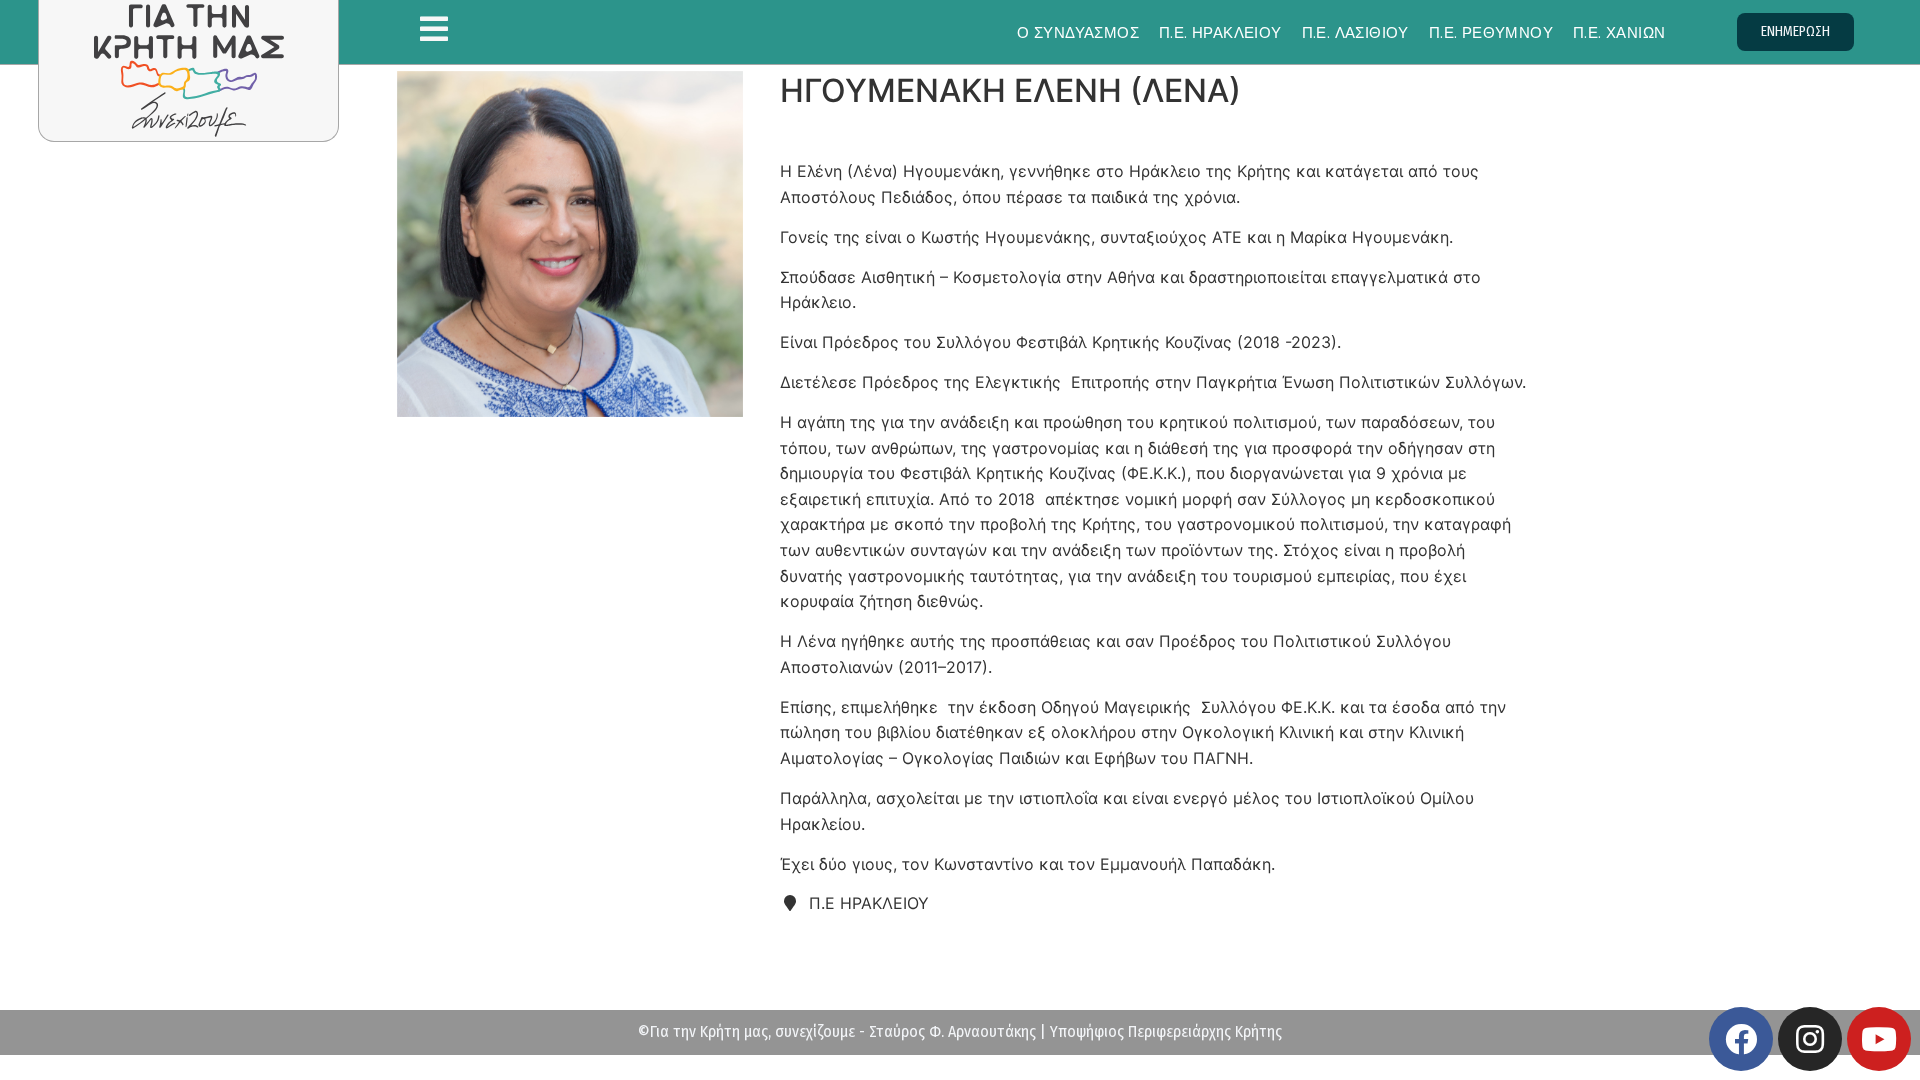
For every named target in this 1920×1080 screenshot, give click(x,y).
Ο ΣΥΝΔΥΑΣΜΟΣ (1078, 32)
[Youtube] (1879, 1039)
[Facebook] (1741, 1039)
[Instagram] (1810, 1039)
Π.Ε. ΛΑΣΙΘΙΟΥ (1355, 32)
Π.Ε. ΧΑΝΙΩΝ (1619, 32)
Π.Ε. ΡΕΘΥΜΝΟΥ (1491, 32)
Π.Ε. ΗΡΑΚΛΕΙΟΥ (1220, 32)
